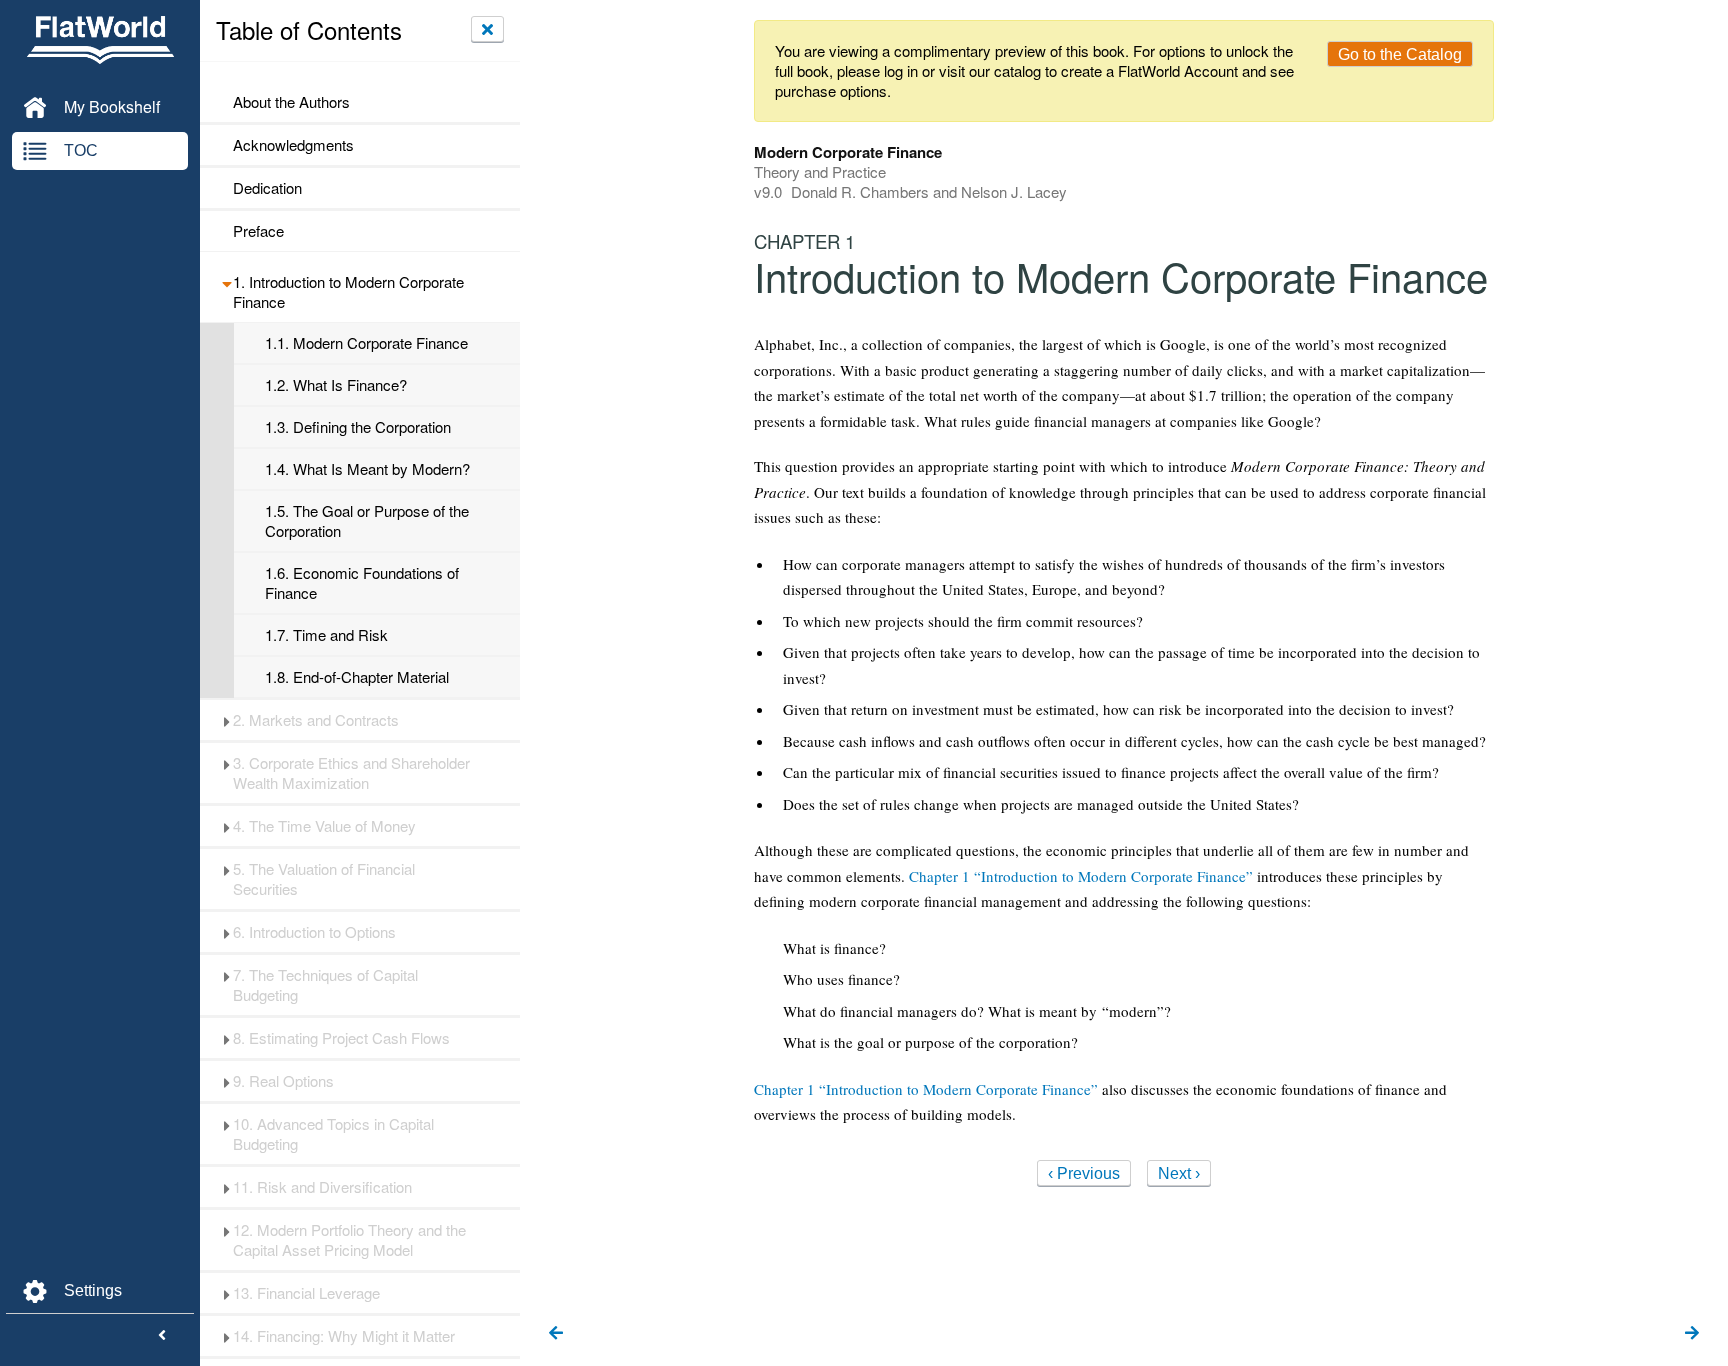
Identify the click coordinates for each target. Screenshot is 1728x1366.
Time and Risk (326, 635)
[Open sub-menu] (226, 282)
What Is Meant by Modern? (367, 469)
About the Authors (291, 102)
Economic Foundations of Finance (362, 583)
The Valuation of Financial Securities (324, 879)
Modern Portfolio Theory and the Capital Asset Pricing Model (349, 1240)
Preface (258, 231)
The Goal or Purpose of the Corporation (367, 521)
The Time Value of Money (324, 826)
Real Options (283, 1081)
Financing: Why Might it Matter (344, 1336)
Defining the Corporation (358, 427)
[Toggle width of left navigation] (162, 1336)
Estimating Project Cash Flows (341, 1038)
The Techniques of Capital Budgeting (325, 985)
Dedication (267, 188)
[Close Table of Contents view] (487, 29)
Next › (1179, 1173)
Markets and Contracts (316, 720)
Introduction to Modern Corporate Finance (348, 292)
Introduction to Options (314, 932)
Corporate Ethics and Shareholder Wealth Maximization (351, 773)
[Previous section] (556, 1334)
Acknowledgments (293, 145)
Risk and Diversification (322, 1187)
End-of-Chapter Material (357, 677)
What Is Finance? (336, 385)
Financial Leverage (306, 1293)
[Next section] (1692, 1334)
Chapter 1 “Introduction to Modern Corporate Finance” (1081, 876)
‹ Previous (1084, 1173)
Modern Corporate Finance (366, 343)
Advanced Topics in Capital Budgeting (333, 1134)
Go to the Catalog (1400, 54)
